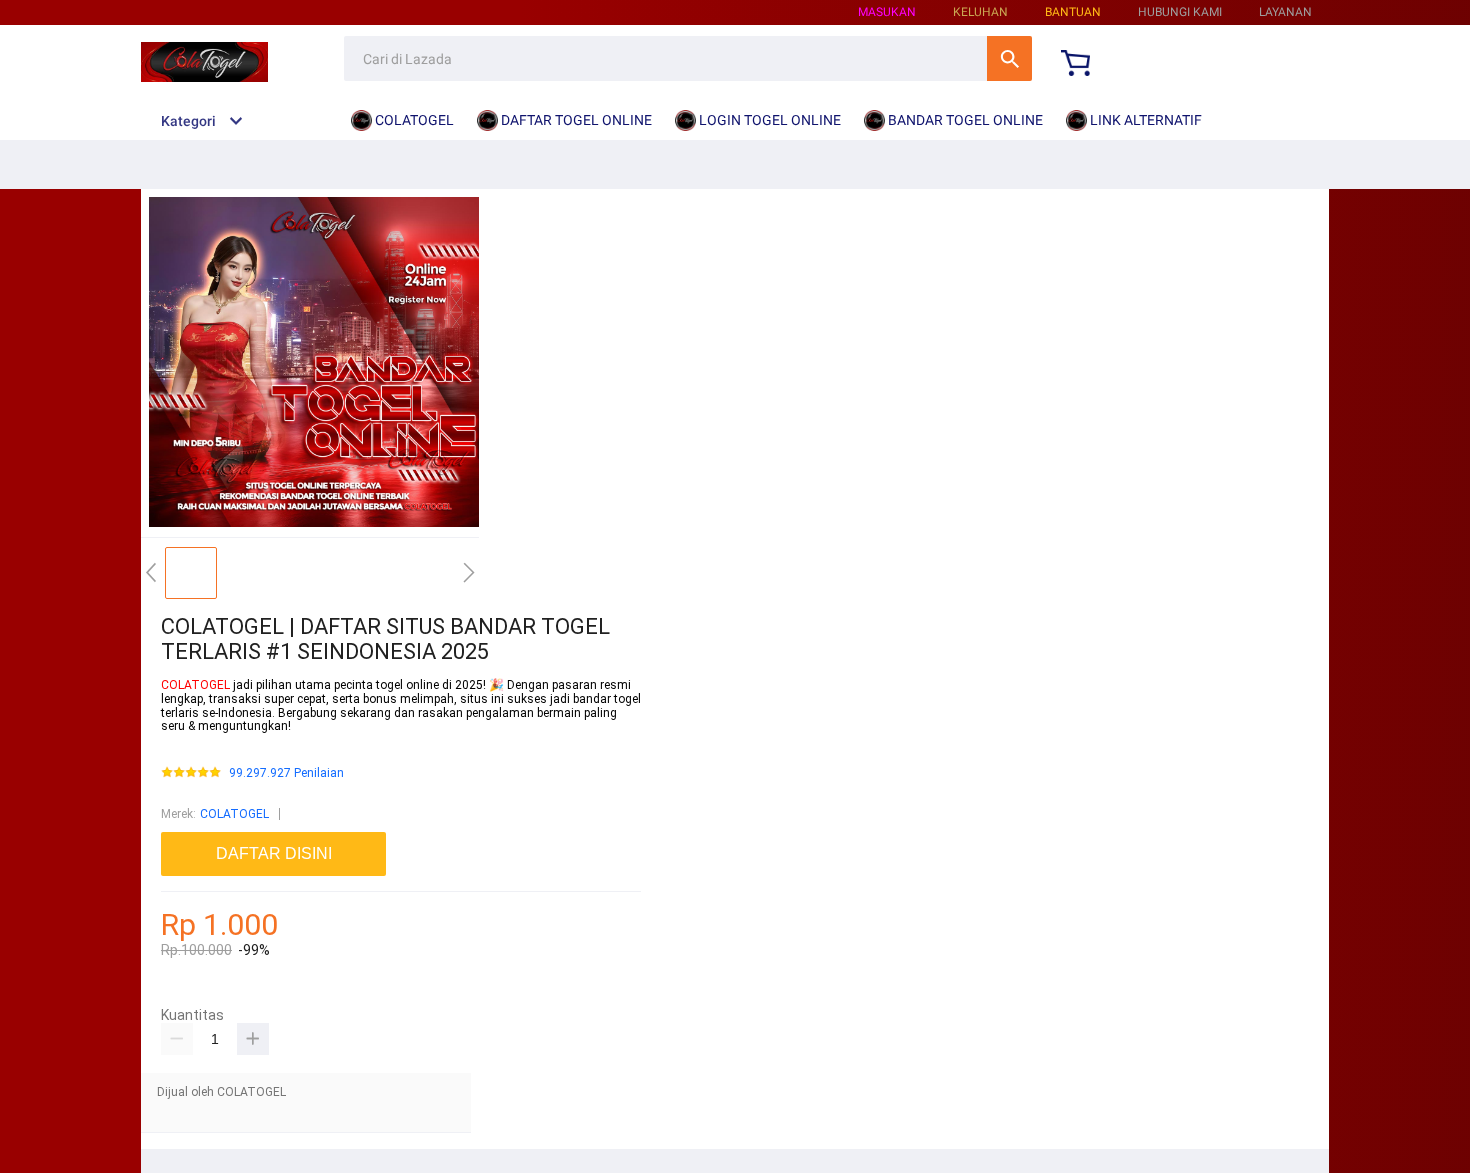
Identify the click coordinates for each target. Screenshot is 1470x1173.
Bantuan (1073, 12)
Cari (1009, 58)
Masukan (887, 12)
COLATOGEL (197, 685)
